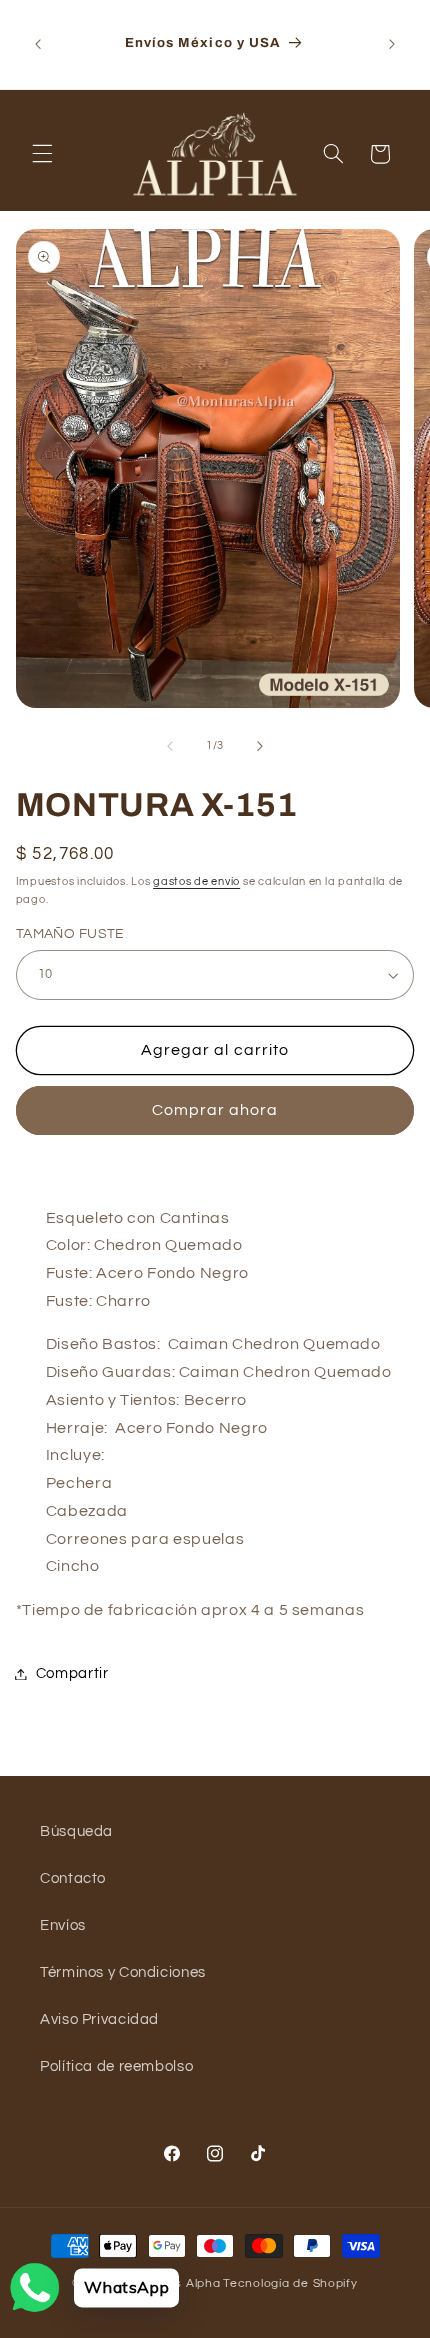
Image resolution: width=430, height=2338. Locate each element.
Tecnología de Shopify (290, 2283)
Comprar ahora (215, 1110)
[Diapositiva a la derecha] (260, 746)
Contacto (73, 1878)
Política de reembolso (116, 2066)
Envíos (63, 1925)
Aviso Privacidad (99, 2019)
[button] (42, 154)
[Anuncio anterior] (38, 44)
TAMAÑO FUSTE (70, 934)
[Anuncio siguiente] (392, 44)
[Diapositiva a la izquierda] (170, 746)
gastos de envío (196, 881)
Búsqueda (76, 1831)
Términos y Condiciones (123, 1972)
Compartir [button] (72, 1673)
